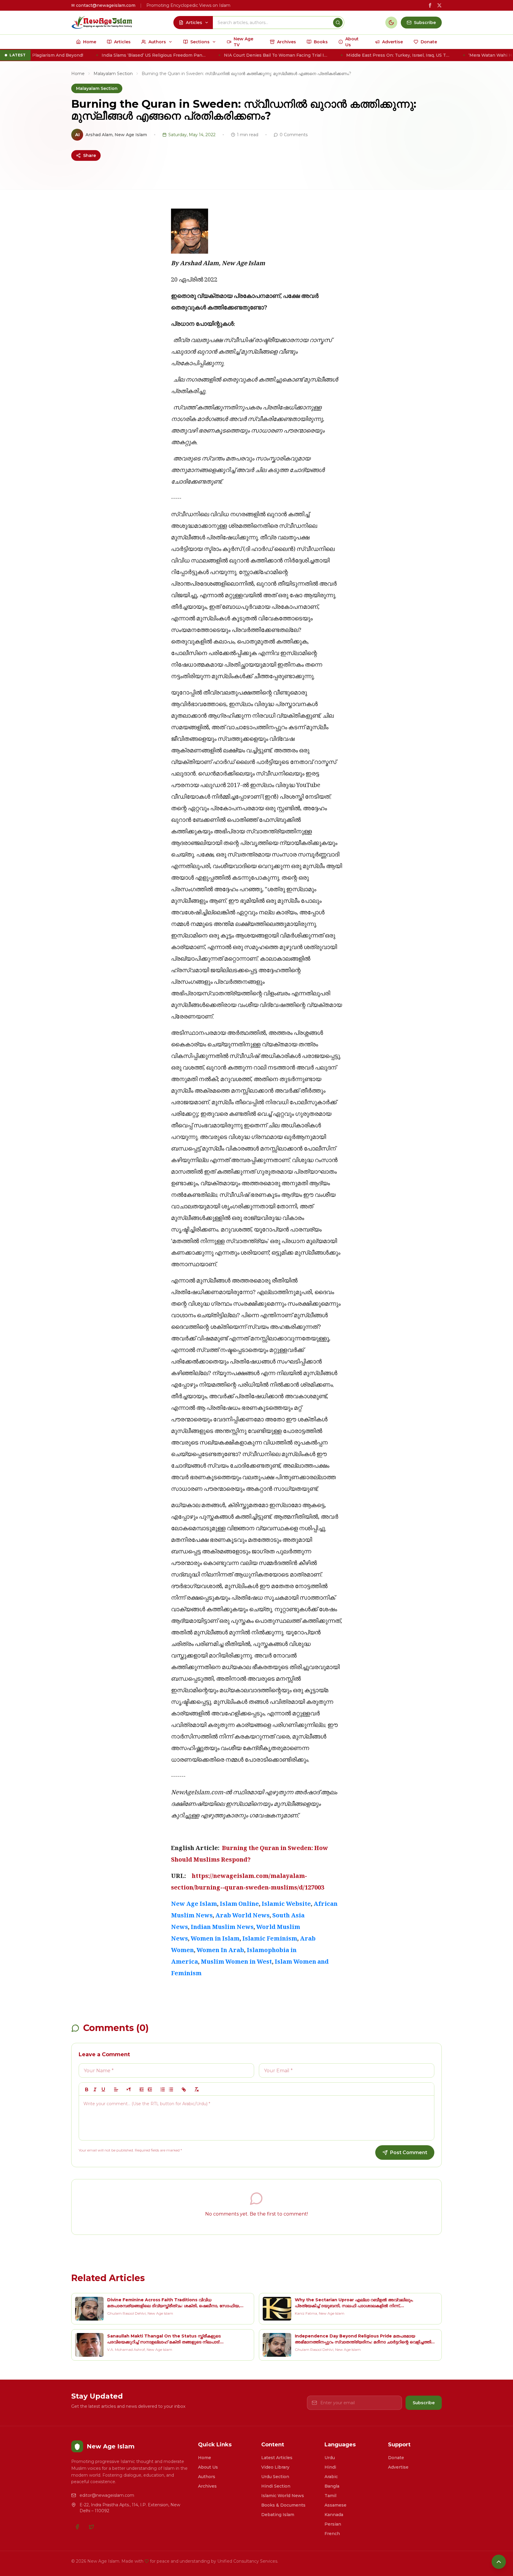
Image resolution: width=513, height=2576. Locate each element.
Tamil (330, 2496)
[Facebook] (77, 2527)
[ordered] (163, 2089)
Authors (207, 2477)
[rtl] (129, 2089)
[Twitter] (91, 2527)
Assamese (335, 2505)
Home (78, 74)
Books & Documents (283, 2505)
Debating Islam (278, 2515)
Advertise (398, 2467)
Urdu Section (275, 2477)
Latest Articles (277, 2458)
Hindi (330, 2467)
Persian (333, 2524)
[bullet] (171, 2089)
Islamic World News (283, 2496)
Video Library (275, 2467)
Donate (396, 2458)
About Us (208, 2467)
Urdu (330, 2458)
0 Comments (294, 135)
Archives (207, 2486)
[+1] (150, 2089)
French (332, 2534)
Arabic (331, 2477)
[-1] (142, 2089)
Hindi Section (276, 2486)
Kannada (334, 2515)
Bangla (332, 2486)
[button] (116, 2089)
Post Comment (409, 2153)
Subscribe (424, 2403)
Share (90, 155)
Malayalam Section (113, 74)
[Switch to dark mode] (391, 23)
